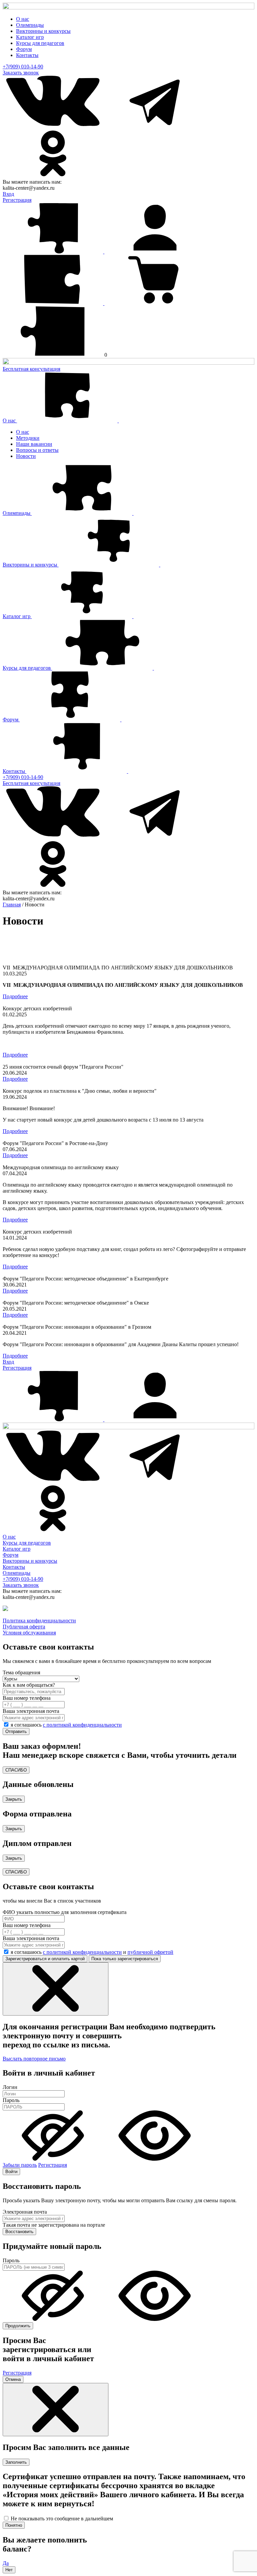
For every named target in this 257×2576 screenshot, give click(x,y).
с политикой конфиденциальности (82, 1725)
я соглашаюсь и (92, 1952)
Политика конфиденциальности (39, 1621)
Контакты (27, 55)
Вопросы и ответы (37, 450)
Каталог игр (30, 37)
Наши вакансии (34, 444)
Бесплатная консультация (31, 369)
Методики (28, 438)
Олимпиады (30, 25)
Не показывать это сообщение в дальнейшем (62, 2519)
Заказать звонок (21, 73)
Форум (24, 49)
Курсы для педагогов (40, 43)
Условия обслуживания (29, 1633)
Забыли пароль (20, 2165)
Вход (8, 194)
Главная (12, 905)
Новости (26, 456)
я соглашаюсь (66, 1725)
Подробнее (15, 996)
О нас (23, 19)
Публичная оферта (24, 1627)
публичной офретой (150, 1952)
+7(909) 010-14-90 (23, 67)
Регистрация (17, 200)
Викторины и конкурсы (43, 31)
